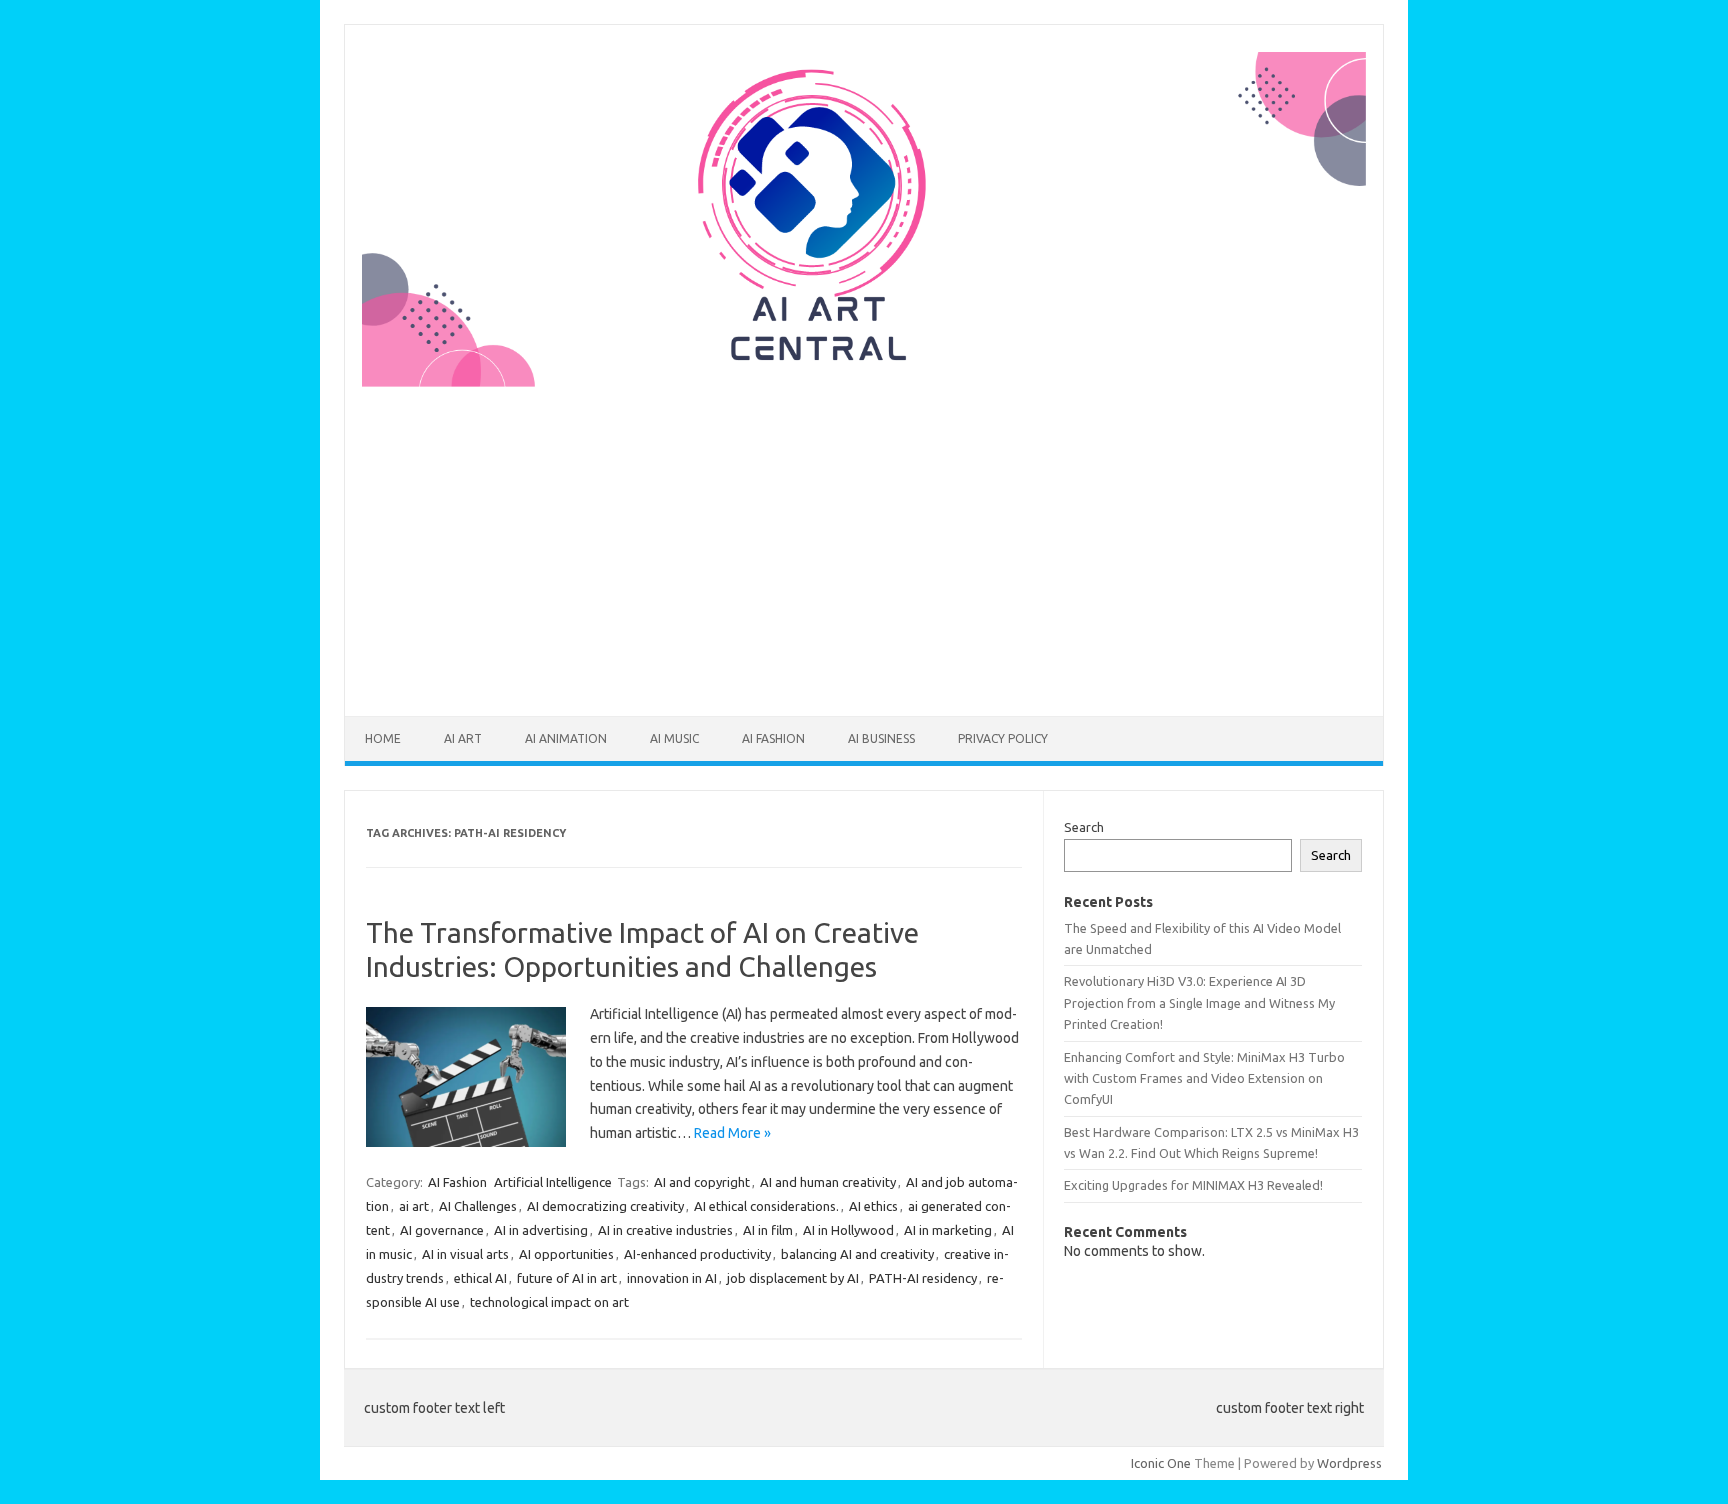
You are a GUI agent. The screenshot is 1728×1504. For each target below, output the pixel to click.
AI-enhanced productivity (697, 1254)
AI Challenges (478, 1206)
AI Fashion (773, 738)
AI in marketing (948, 1230)
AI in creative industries (665, 1230)
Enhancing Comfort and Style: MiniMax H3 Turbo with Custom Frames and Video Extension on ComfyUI (1204, 1078)
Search (1084, 827)
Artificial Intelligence (553, 1182)
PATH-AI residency (923, 1278)
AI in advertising (541, 1230)
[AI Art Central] (864, 382)
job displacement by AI (793, 1278)
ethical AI (480, 1278)
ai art (463, 738)
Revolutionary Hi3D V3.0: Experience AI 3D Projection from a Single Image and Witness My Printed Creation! (1199, 1002)
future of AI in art (567, 1278)
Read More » (732, 1133)
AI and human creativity (828, 1182)
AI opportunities (566, 1254)
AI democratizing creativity (605, 1206)
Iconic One (1161, 1463)
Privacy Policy (1003, 738)
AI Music (674, 738)
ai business (881, 738)
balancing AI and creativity (857, 1254)
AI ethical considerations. (766, 1206)
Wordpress (1349, 1463)
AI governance (442, 1230)
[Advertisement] (864, 539)
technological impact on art (549, 1302)
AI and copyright (702, 1182)
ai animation (566, 738)
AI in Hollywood (848, 1230)
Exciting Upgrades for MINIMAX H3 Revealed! (1193, 1185)
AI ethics (873, 1206)
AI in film (768, 1230)
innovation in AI (672, 1278)
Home (383, 738)
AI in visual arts (465, 1254)
